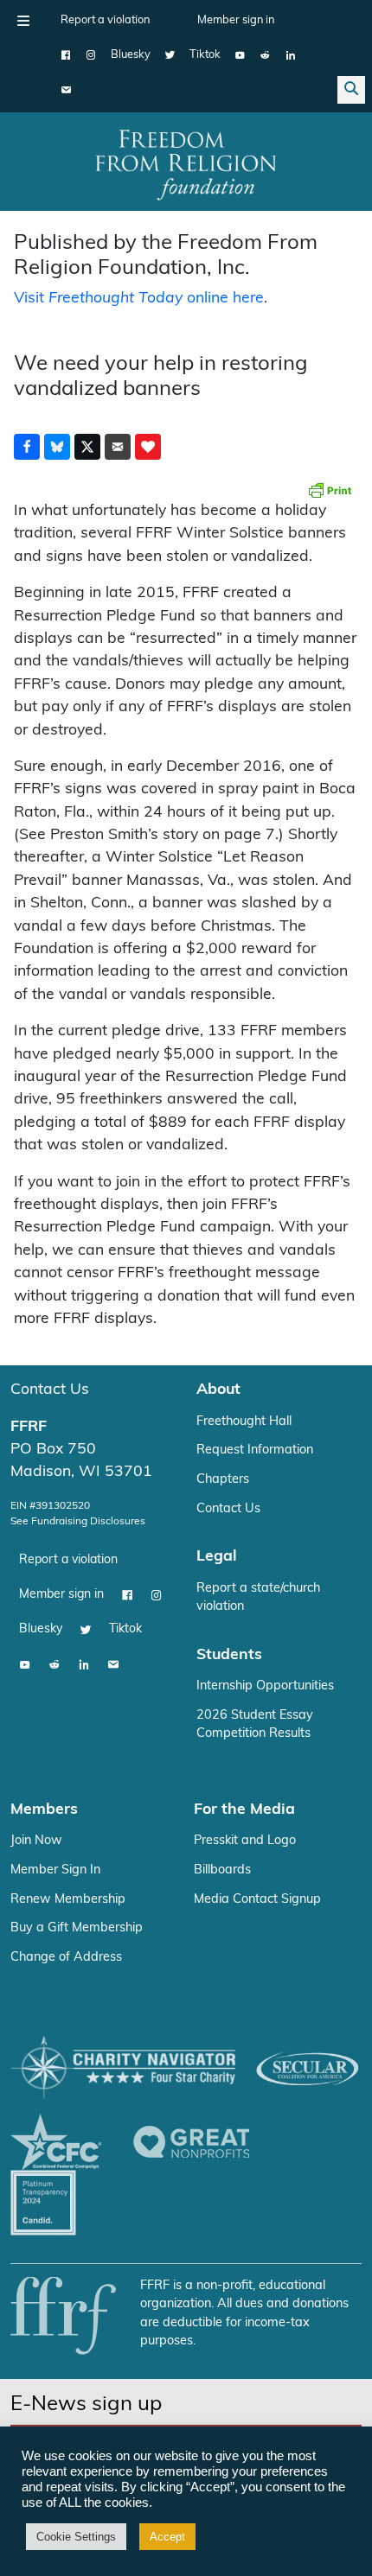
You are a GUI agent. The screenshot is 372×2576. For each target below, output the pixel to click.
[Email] (66, 90)
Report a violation (105, 20)
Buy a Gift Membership (77, 1928)
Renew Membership (68, 1900)
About (218, 1390)
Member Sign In (55, 1870)
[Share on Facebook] (27, 447)
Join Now (36, 1841)
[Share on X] (87, 447)
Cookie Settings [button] (76, 2537)
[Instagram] (91, 55)
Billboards (222, 1870)
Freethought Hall (244, 1422)
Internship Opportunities (265, 1686)
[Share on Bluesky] (57, 447)
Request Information (255, 1450)
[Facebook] (66, 55)
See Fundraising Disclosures (78, 1522)
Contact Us (50, 1390)
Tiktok (205, 55)
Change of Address (66, 1958)
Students (229, 1655)
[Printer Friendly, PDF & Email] (330, 490)
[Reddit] (265, 55)
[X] (170, 55)
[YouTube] (240, 55)
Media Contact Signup (257, 1900)
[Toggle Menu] (23, 21)
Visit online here (139, 299)
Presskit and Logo (245, 1841)
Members (44, 1810)
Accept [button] (167, 2537)
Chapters (223, 1480)
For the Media (244, 1810)
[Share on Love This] (148, 447)
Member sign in (236, 20)
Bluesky (131, 55)
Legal (217, 1557)
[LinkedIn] (290, 55)
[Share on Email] (118, 447)
